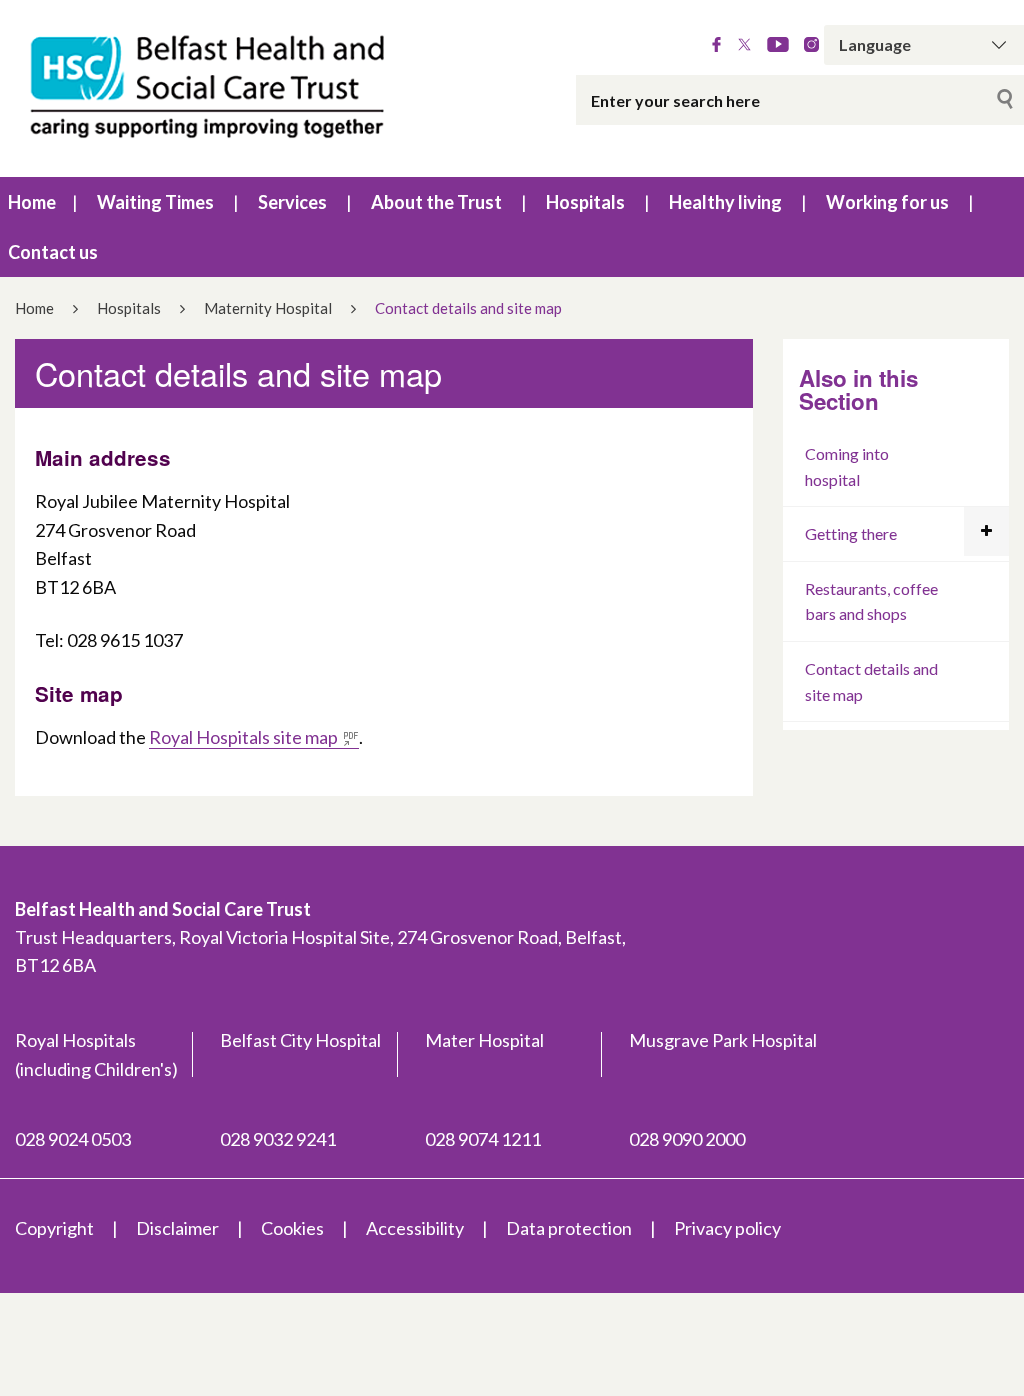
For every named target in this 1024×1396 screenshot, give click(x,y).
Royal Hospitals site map (243, 737)
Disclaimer (177, 1228)
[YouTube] (778, 45)
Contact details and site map (871, 681)
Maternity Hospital (268, 308)
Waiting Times (155, 202)
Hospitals (585, 202)
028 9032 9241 (278, 1139)
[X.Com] (744, 45)
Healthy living (725, 202)
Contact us (53, 252)
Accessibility (415, 1228)
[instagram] (811, 45)
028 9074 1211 (483, 1139)
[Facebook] (716, 45)
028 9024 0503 (73, 1139)
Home (32, 202)
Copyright (54, 1228)
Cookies (292, 1228)
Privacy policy (727, 1228)
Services (292, 202)
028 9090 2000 (687, 1139)
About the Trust (436, 202)
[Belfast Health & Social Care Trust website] (213, 88)
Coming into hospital (847, 466)
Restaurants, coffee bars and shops (871, 601)
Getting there (851, 533)
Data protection (569, 1228)
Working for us (887, 202)
